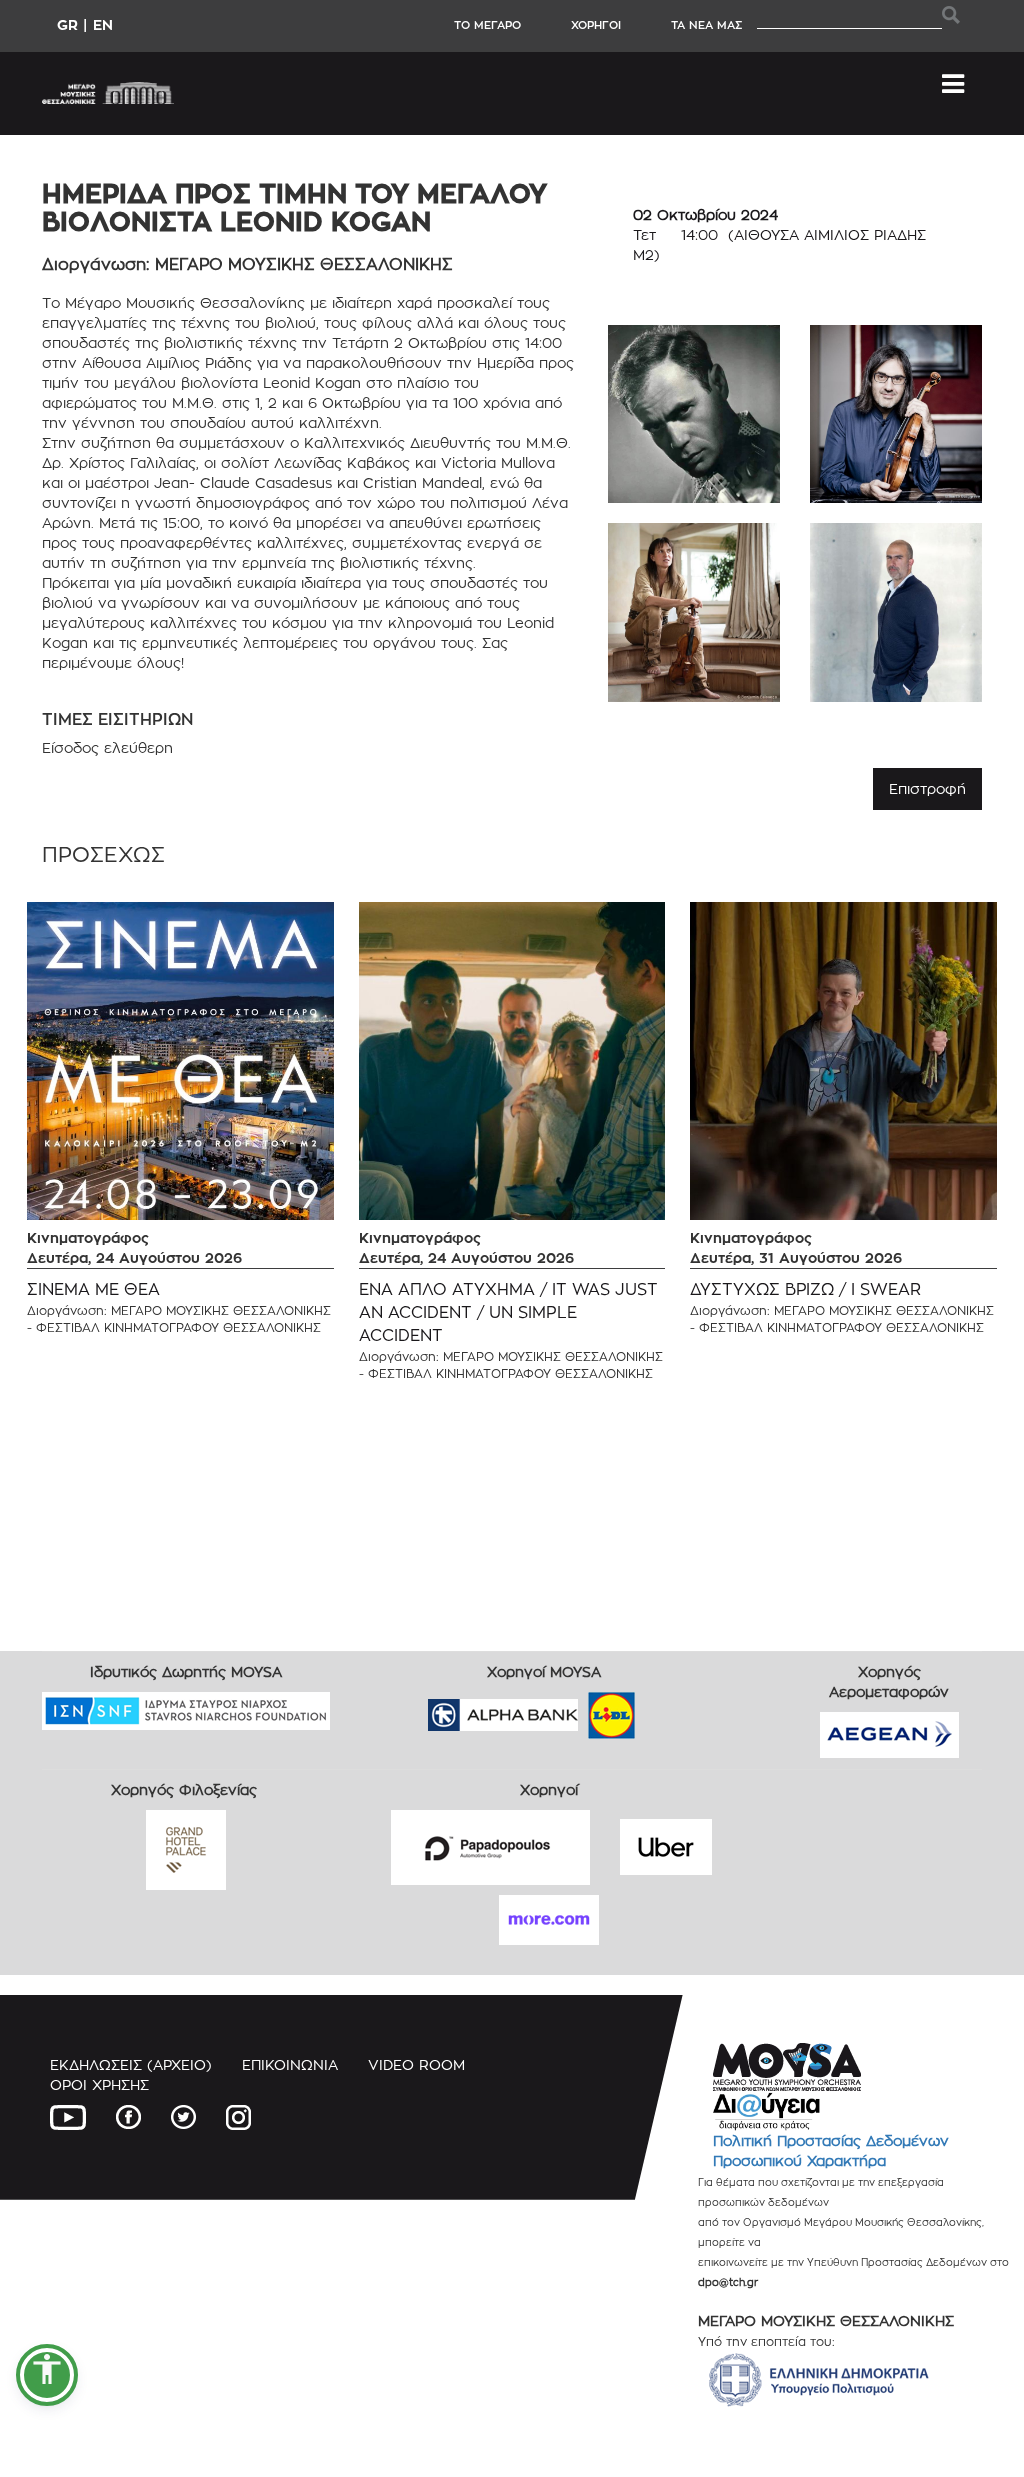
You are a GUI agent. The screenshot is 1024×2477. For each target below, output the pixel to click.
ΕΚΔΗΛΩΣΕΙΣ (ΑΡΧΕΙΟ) (131, 2064)
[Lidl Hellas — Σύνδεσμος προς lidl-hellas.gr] (583, 1708)
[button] (47, 2375)
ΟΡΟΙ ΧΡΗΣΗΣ (99, 2084)
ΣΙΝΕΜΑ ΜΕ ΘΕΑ (93, 1289)
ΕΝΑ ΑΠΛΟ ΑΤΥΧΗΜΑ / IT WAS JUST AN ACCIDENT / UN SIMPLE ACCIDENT (508, 1312)
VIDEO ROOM (416, 2064)
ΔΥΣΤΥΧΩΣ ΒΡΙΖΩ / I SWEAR (805, 1289)
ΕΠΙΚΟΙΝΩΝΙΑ (290, 2064)
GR (67, 24)
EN (103, 24)
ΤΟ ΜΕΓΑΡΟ (487, 25)
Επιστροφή (927, 788)
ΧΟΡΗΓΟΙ (596, 25)
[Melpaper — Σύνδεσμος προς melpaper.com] (670, 1708)
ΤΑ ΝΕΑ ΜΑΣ (706, 25)
